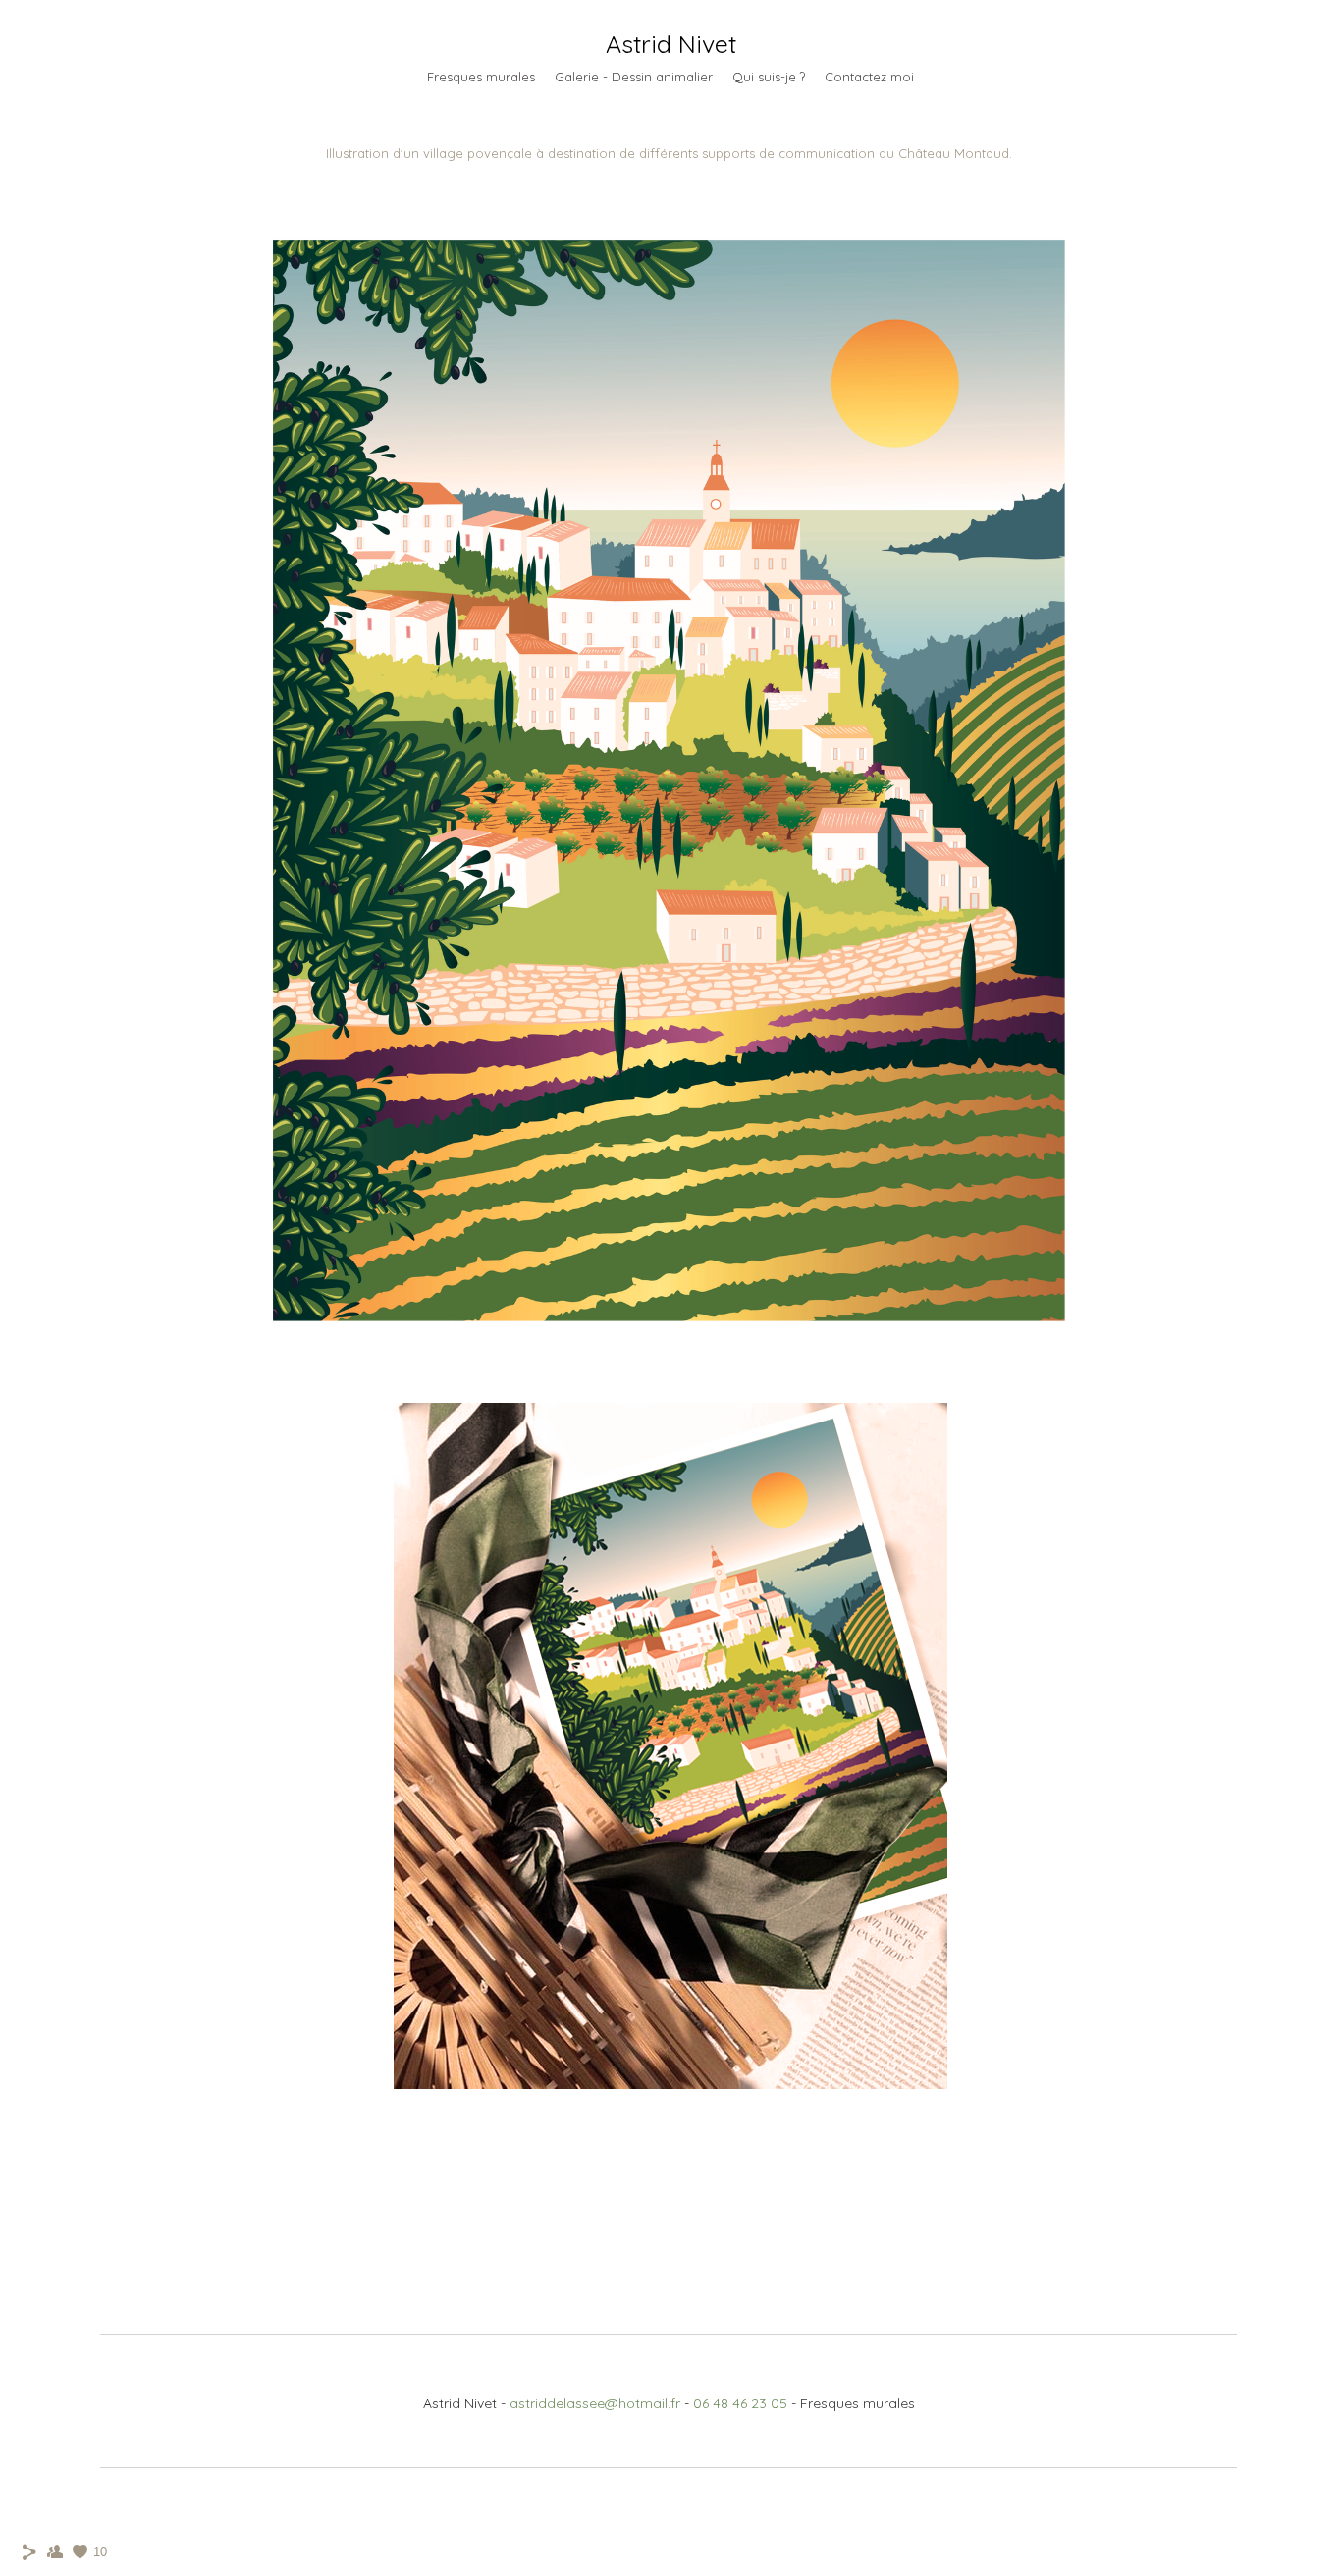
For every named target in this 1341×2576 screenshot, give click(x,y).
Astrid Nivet (671, 44)
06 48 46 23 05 (740, 2403)
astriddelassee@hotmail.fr (595, 2403)
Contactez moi (869, 77)
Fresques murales (481, 77)
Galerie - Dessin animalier (634, 77)
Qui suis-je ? (769, 77)
